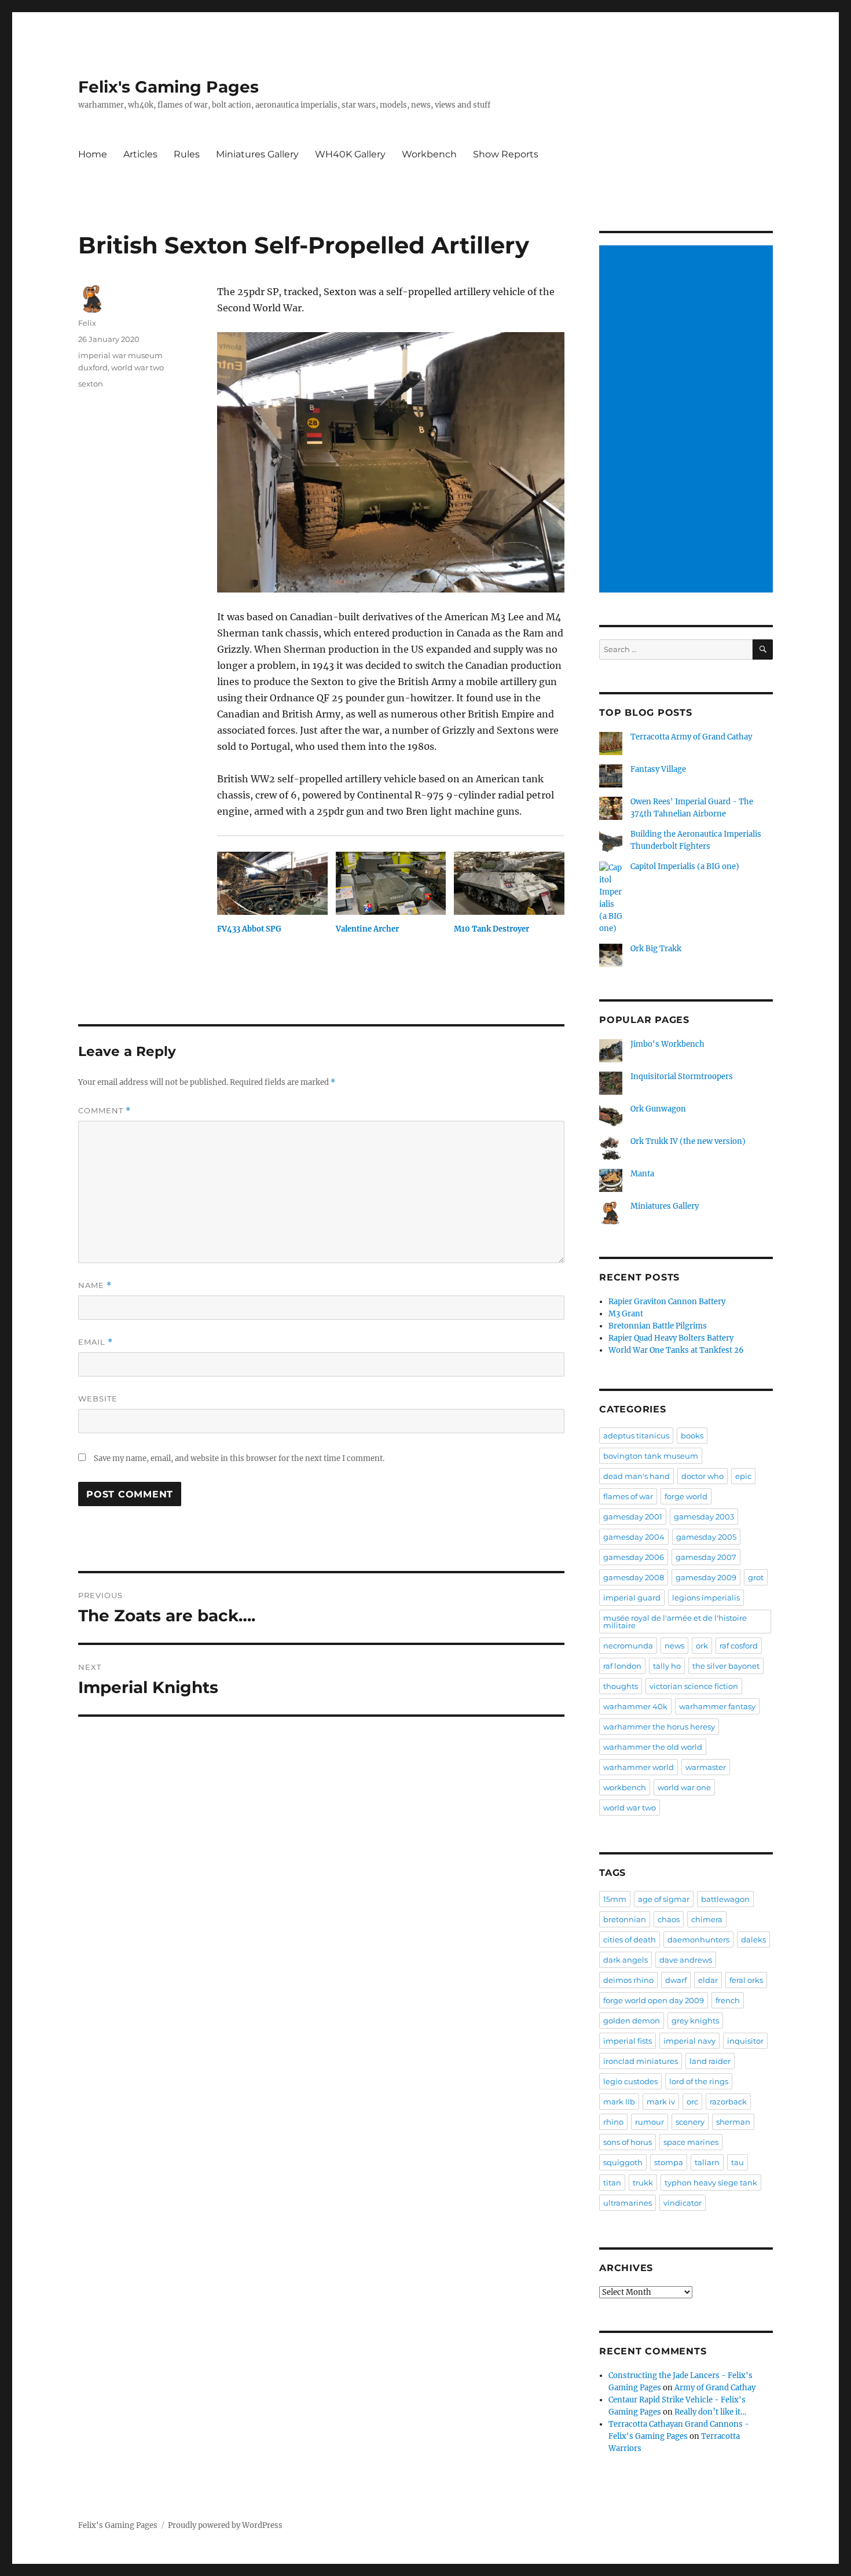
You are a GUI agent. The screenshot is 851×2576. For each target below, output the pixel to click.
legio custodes (630, 2081)
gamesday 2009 (706, 1577)
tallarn (707, 2162)
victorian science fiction (694, 1686)
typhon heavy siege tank (711, 2183)
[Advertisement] (688, 420)
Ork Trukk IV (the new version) (688, 1141)
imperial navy (689, 2041)
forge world (686, 1496)
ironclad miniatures (641, 2061)
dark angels (626, 1960)
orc (692, 2102)
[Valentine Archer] (391, 883)
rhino (613, 2122)
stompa (669, 2162)
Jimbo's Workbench (667, 1044)
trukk (643, 2183)
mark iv (661, 2102)
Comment (104, 1111)
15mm (615, 1899)
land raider (710, 2061)
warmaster (706, 1767)
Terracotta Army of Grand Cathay (691, 737)
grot (756, 1577)
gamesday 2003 (704, 1517)
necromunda (628, 1646)
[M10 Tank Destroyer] (509, 883)
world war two (137, 367)
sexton (91, 384)
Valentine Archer (367, 929)
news (674, 1646)
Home (93, 154)
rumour (650, 2122)
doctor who (703, 1476)
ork (702, 1646)
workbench (625, 1787)
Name (95, 1285)
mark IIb (619, 2102)
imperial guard (632, 1598)
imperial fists (628, 2041)
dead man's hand (637, 1476)
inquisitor (745, 2041)
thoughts (621, 1686)
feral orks (746, 1980)
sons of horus (628, 2142)
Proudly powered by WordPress (225, 2525)
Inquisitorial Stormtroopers (682, 1077)
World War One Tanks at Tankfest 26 (676, 1350)
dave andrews (686, 1960)
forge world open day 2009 (654, 2000)
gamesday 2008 (634, 1577)
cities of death (630, 1940)
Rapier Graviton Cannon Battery (667, 1302)
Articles (140, 154)
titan (612, 2183)
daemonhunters (698, 1940)
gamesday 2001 (633, 1517)
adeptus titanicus (636, 1436)
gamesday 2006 (634, 1557)
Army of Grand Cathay (715, 2388)
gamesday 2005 (706, 1537)
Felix (87, 323)
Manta (642, 1174)
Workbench (429, 154)
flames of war (628, 1496)
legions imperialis (706, 1598)
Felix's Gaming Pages (168, 87)
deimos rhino (628, 1980)
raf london (622, 1666)
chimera (707, 1919)
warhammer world (639, 1767)
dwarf (676, 1980)
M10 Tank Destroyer (491, 929)
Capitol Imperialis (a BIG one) (685, 866)
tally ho (667, 1666)
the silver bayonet (726, 1666)
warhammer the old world (653, 1747)
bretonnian (625, 1919)
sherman (733, 2122)
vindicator (683, 2203)
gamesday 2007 (706, 1557)
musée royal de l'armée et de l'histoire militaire (675, 1622)
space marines (691, 2142)
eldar (708, 1980)
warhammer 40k (635, 1706)
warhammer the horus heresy (659, 1727)
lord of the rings (699, 2081)
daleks (753, 1940)
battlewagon (725, 1899)
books (692, 1436)
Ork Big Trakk (656, 949)
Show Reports (506, 154)
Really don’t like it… (710, 2412)
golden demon (632, 2021)
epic (743, 1476)
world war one (684, 1787)
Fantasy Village (658, 769)
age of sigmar (664, 1899)
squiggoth (623, 2162)
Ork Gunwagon (658, 1109)
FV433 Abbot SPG (249, 929)
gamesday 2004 (634, 1537)
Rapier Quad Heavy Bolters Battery (671, 1338)
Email (96, 1342)
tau (738, 2162)
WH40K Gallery (350, 154)
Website (98, 1399)
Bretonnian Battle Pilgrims (658, 1326)
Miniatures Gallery (257, 154)
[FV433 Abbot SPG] (272, 883)
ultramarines (628, 2203)
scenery (690, 2122)
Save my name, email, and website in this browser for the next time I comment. (239, 1458)
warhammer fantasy (717, 1706)
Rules (187, 154)
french (728, 2000)
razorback (728, 2102)
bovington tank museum (651, 1456)
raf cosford (739, 1646)
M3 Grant (626, 1314)
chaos (669, 1919)
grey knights (695, 2021)
